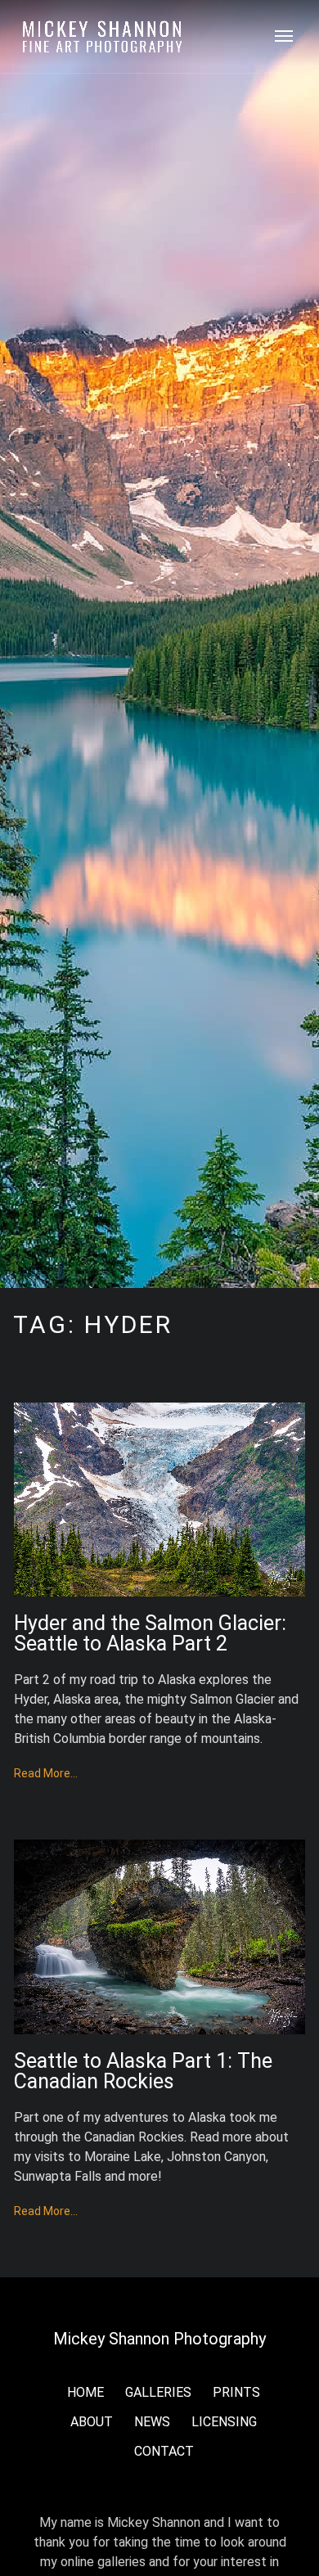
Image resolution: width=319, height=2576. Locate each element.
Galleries (158, 2392)
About (92, 2422)
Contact (164, 2451)
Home (85, 2392)
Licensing (224, 2422)
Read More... (46, 1773)
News (152, 2422)
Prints (236, 2392)
